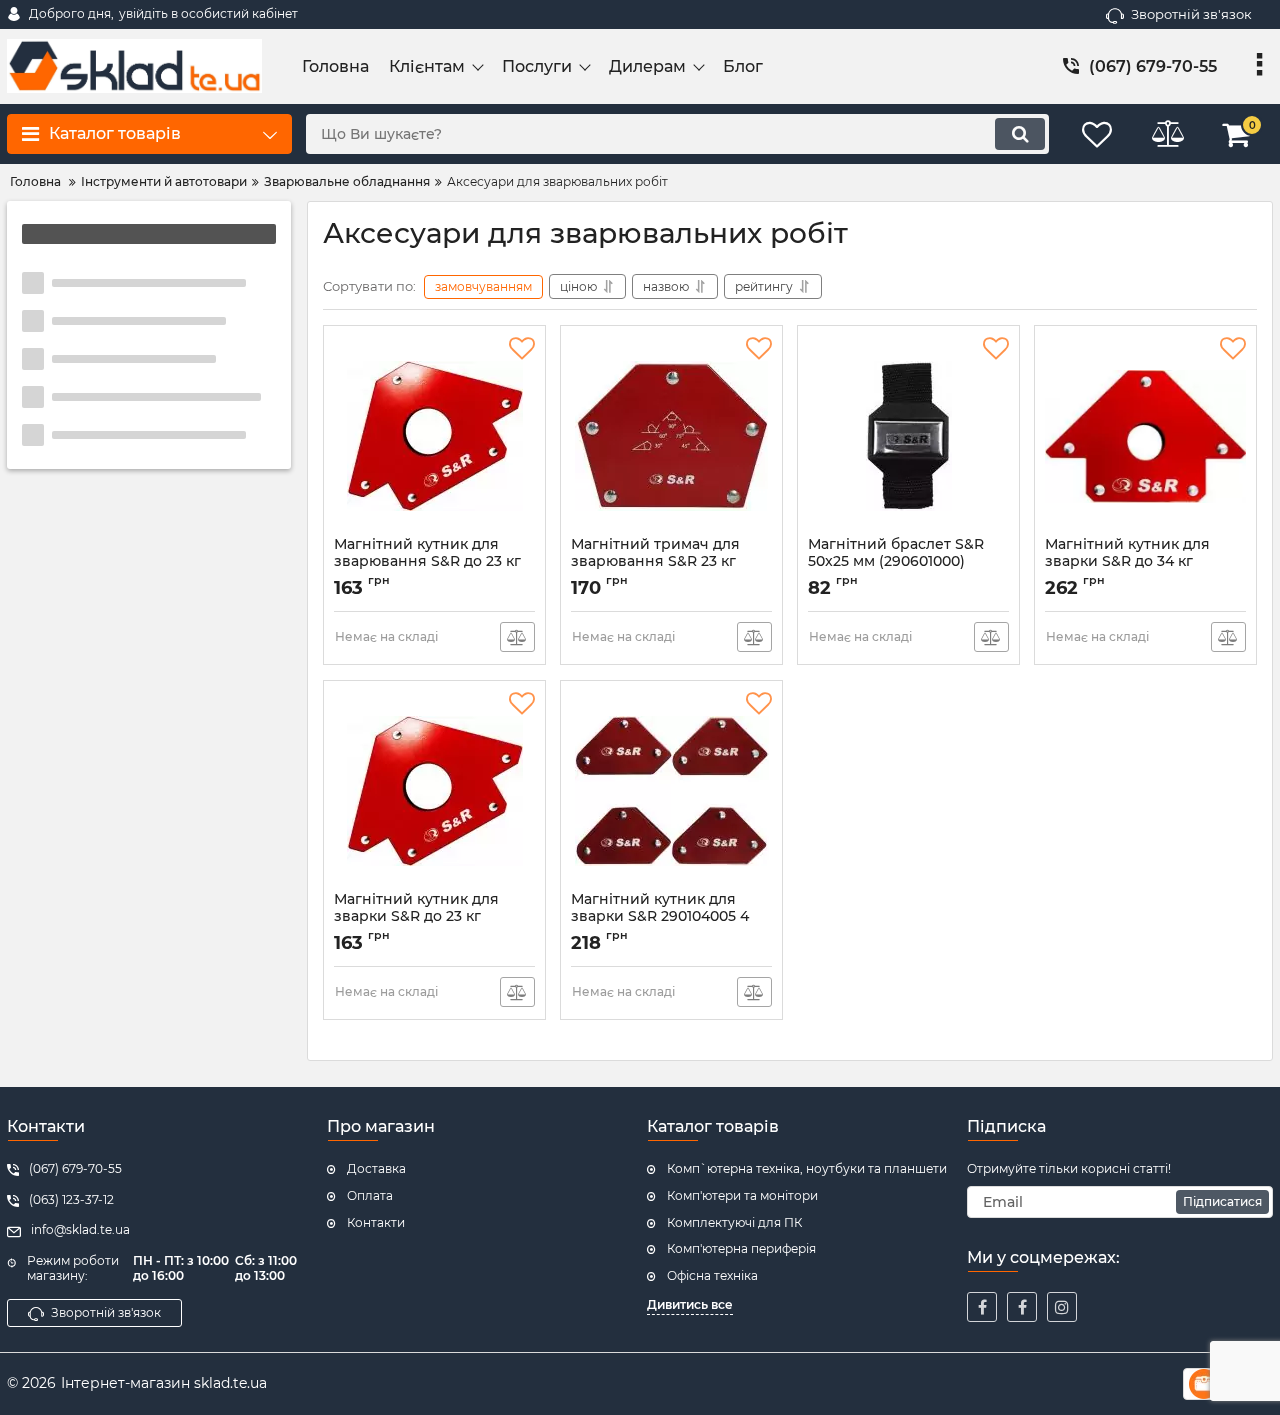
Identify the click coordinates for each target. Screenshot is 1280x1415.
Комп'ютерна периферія (741, 1248)
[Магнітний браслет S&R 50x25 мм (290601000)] (908, 436)
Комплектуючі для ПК (734, 1222)
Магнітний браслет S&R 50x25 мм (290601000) (896, 562)
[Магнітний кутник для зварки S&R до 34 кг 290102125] (1145, 436)
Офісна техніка (712, 1275)
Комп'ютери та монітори (742, 1195)
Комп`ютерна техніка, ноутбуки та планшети (807, 1168)
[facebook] (982, 1307)
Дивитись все (690, 1304)
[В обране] (522, 349)
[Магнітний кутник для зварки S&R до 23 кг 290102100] (434, 791)
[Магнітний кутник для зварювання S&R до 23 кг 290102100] (434, 436)
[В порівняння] (517, 637)
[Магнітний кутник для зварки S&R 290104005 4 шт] (671, 791)
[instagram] (1062, 1307)
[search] (1020, 134)
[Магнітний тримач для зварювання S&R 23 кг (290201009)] (671, 436)
